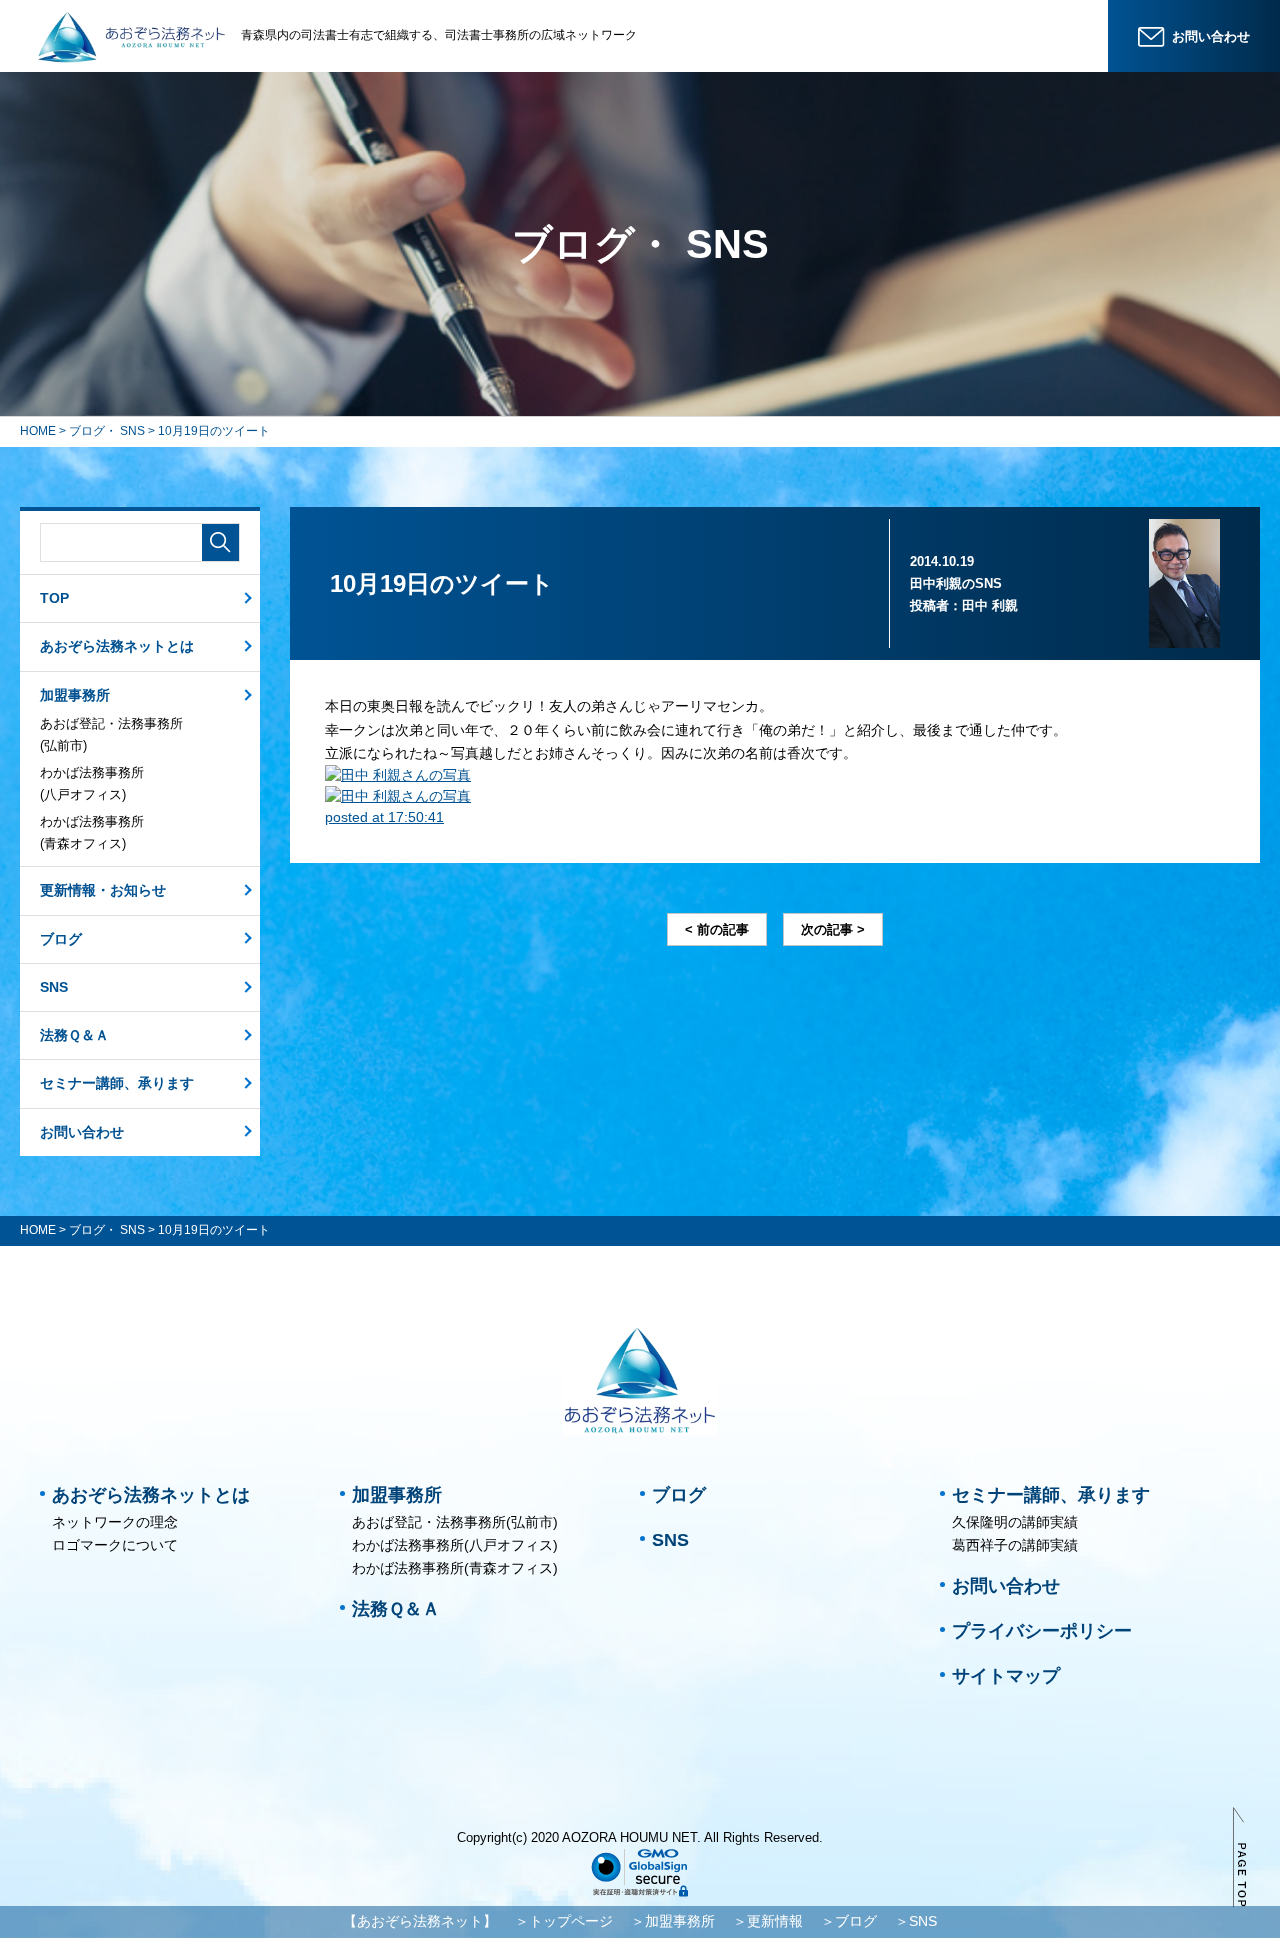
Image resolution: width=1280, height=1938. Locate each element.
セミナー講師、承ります (117, 1083)
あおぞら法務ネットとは (117, 646)
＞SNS (916, 1921)
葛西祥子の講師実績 (1015, 1545)
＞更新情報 (768, 1921)
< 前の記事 (717, 929)
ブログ (61, 939)
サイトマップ (1006, 1676)
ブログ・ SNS (107, 431)
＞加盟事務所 (673, 1921)
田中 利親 (990, 605)
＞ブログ (849, 1921)
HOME (38, 431)
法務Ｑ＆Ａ (74, 1035)
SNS (54, 987)
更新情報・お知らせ (103, 890)
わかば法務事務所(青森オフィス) (92, 832)
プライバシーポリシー (1042, 1631)
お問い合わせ (82, 1132)
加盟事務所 (75, 695)
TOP (54, 598)
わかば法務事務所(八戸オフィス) (92, 783)
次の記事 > (833, 929)
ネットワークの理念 (115, 1522)
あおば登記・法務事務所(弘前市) (111, 734)
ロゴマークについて (115, 1545)
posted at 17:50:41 (384, 817)
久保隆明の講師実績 (1015, 1522)
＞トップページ (564, 1921)
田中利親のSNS (956, 583)
